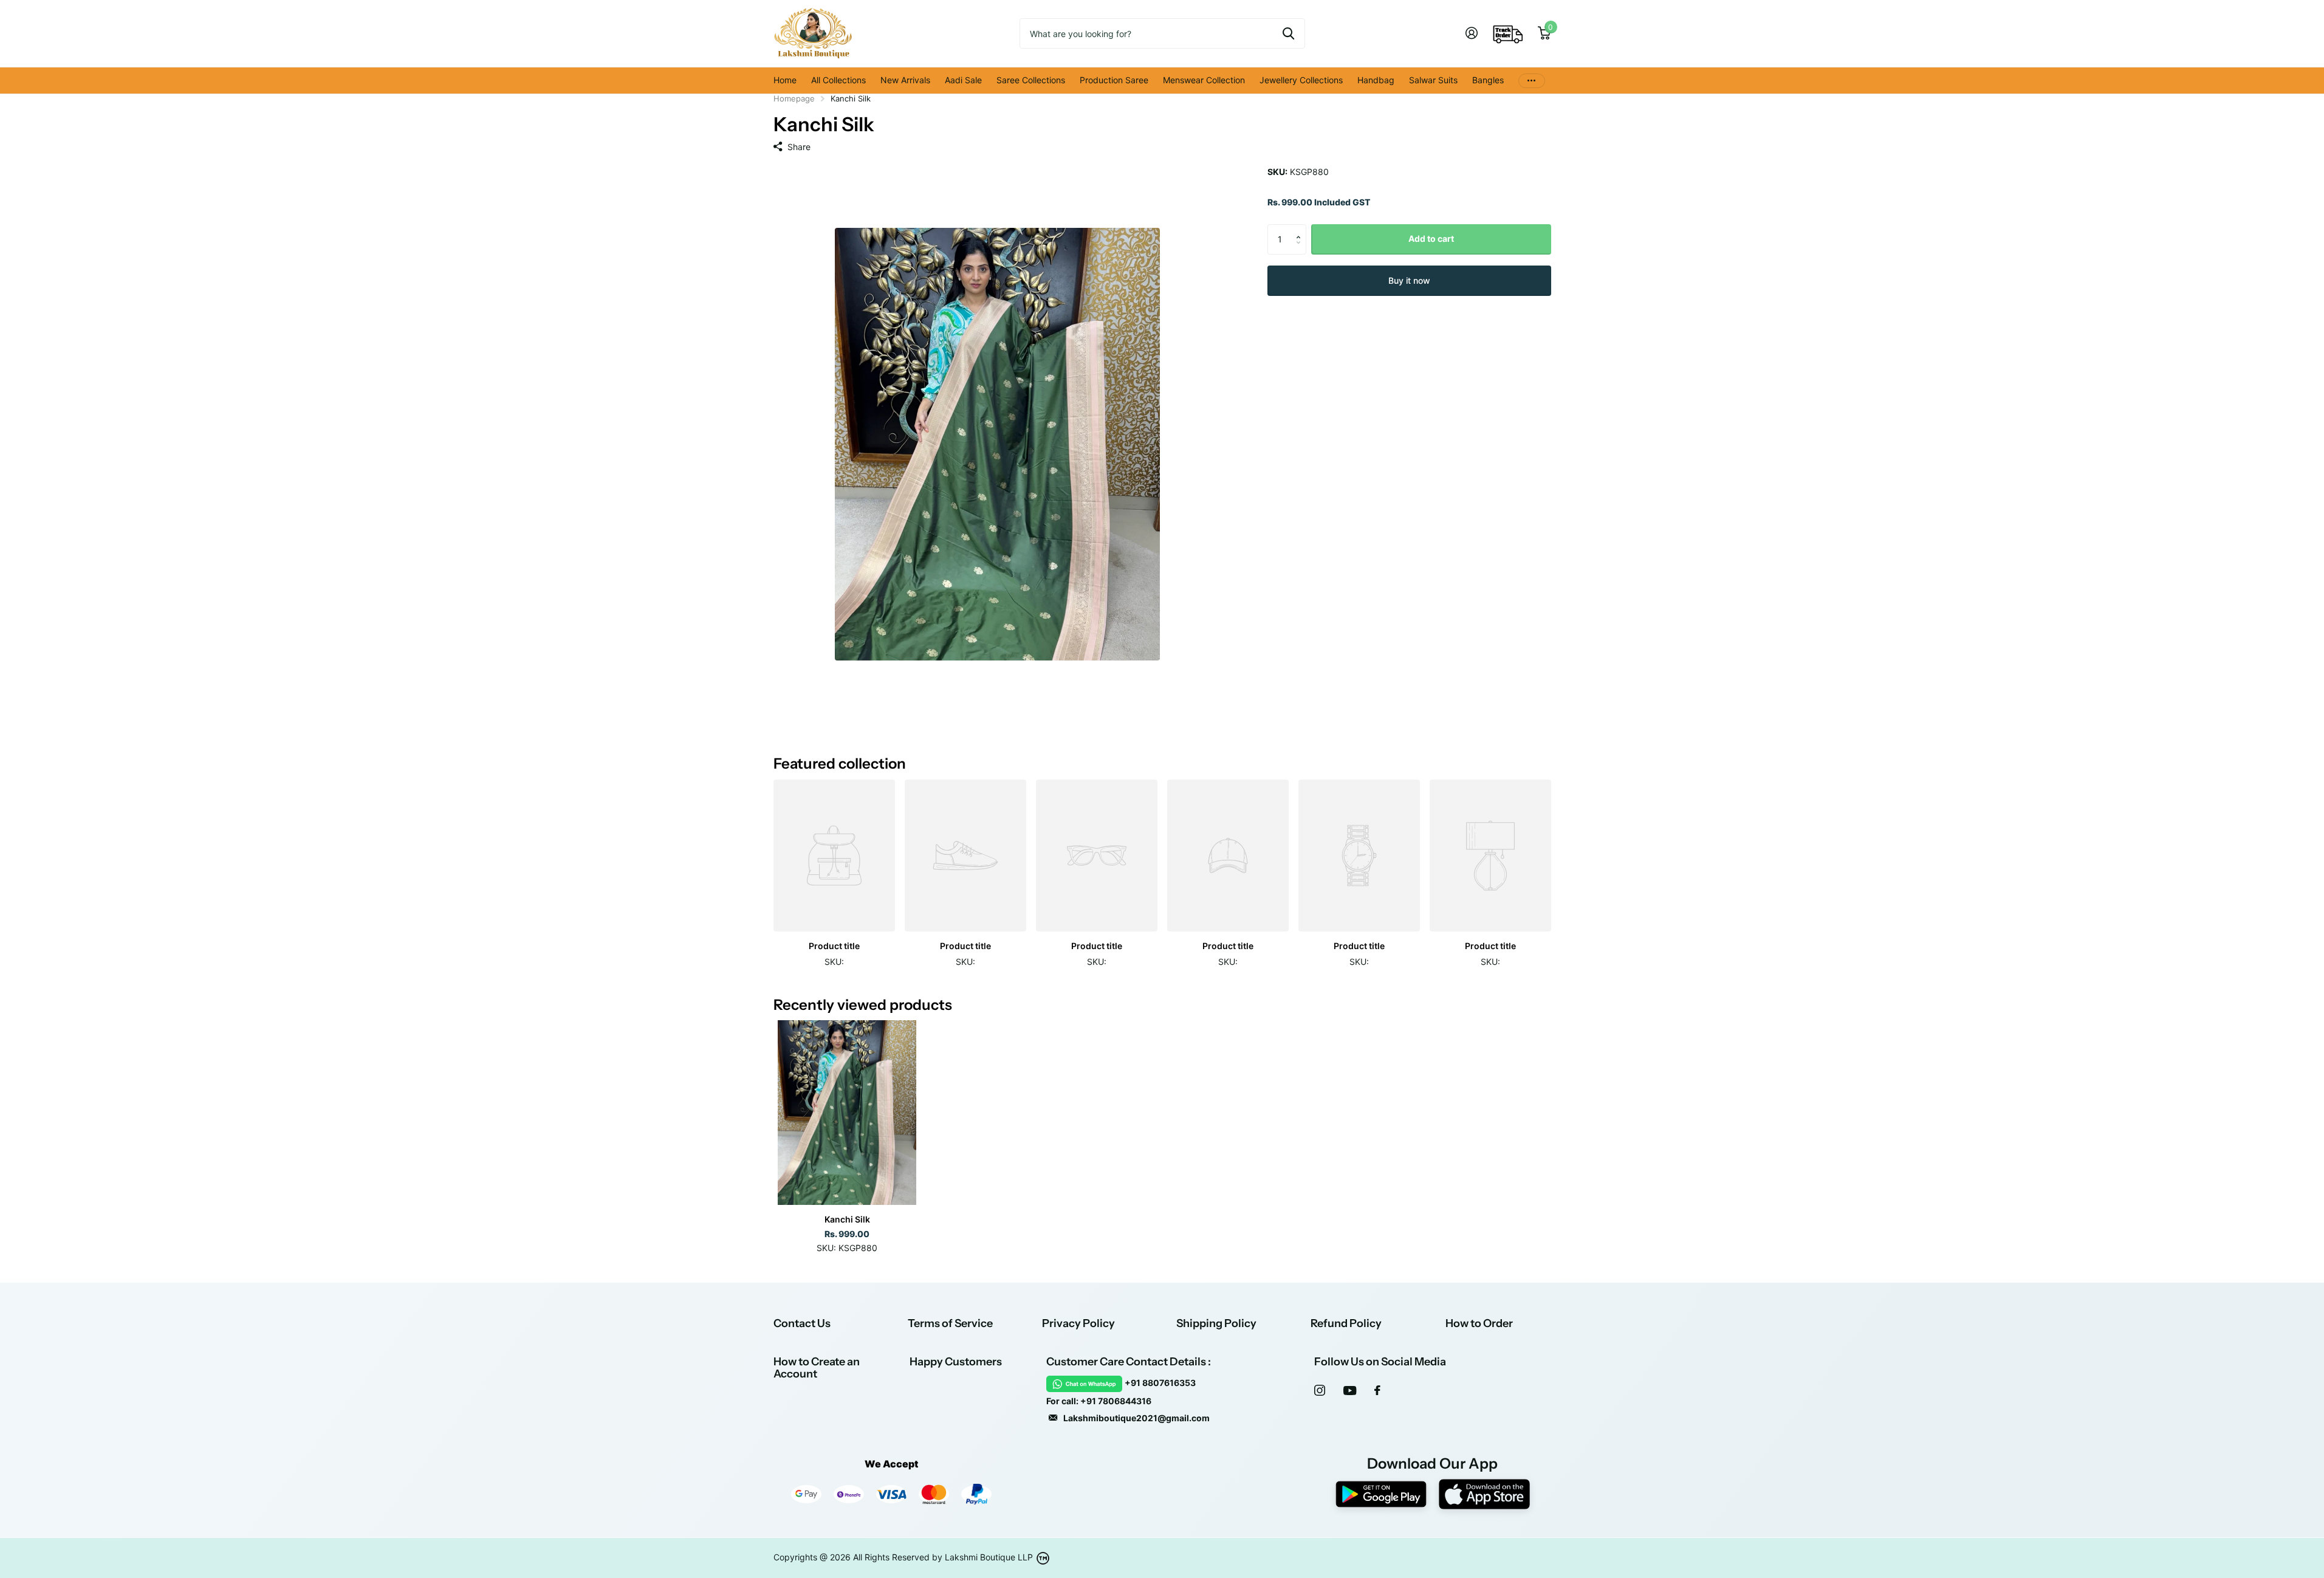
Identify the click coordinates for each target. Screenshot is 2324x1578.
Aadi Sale (963, 80)
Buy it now (1409, 280)
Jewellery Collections (1301, 80)
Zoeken (1288, 33)
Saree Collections (1031, 80)
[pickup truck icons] (1508, 33)
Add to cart (1431, 238)
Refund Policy (1346, 1323)
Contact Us (802, 1323)
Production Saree (1114, 80)
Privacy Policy (1078, 1323)
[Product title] (834, 856)
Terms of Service (950, 1323)
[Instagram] (1320, 1390)
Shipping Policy (1216, 1323)
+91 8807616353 (1160, 1383)
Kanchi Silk (847, 1219)
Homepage (794, 98)
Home (785, 80)
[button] (1302, 228)
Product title (834, 946)
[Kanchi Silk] (847, 1113)
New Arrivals (905, 80)
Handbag (1376, 80)
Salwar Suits (1433, 80)
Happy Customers (956, 1362)
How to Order (1479, 1323)
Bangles (1488, 80)
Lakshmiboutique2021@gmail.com (1136, 1418)
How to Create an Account (817, 1368)
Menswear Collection (1204, 80)
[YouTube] (1350, 1391)
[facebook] (1377, 1390)
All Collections (838, 80)
